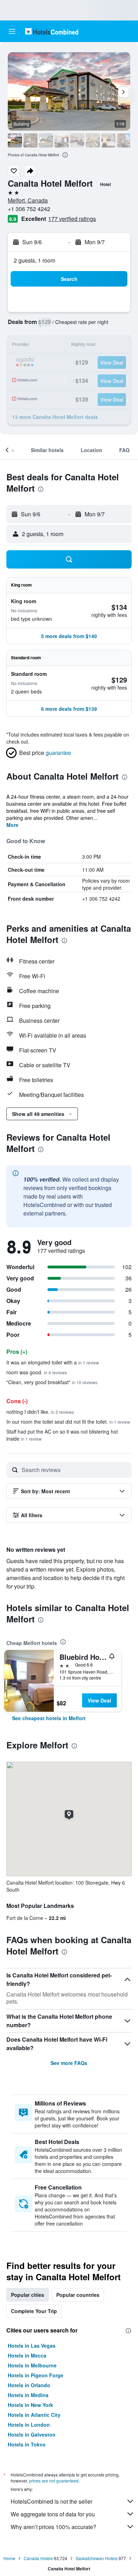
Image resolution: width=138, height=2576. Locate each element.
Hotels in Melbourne (32, 2365)
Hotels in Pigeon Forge (36, 2375)
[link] (49, 1718)
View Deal (99, 1700)
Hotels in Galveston (32, 2434)
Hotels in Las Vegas (32, 2346)
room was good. (37, 1372)
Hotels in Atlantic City (34, 2415)
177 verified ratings (72, 219)
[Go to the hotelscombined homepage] (52, 31)
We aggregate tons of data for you (53, 2514)
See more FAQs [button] (69, 2063)
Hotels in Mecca (27, 2355)
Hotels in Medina (28, 2395)
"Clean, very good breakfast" (52, 1382)
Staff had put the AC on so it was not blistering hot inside (62, 1435)
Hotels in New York (30, 2405)
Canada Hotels (38, 2558)
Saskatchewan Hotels (97, 2558)
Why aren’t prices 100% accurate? (53, 2527)
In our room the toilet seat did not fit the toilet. (68, 1422)
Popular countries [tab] (78, 2295)
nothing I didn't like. (40, 1412)
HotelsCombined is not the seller (51, 2501)
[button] (12, 31)
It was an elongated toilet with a (53, 1362)
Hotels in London (29, 2425)
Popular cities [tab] (28, 2295)
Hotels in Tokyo (27, 2444)
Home (9, 2558)
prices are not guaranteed (54, 2481)
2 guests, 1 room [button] (34, 260)
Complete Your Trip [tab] (34, 2311)
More (12, 825)
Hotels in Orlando (29, 2385)
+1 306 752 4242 (29, 209)
